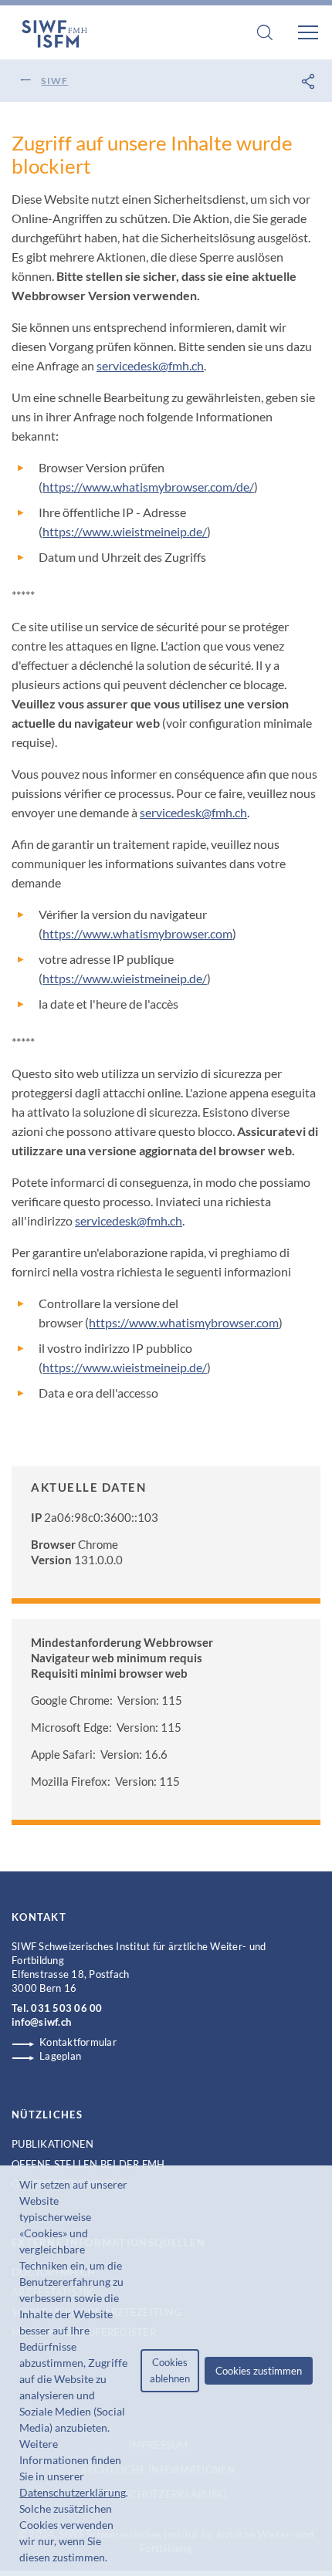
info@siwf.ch (41, 2022)
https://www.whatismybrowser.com (137, 933)
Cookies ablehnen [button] (170, 2370)
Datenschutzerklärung (73, 2492)
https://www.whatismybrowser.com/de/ (148, 487)
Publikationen (53, 2144)
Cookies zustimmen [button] (259, 2371)
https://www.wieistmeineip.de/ (125, 531)
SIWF (54, 81)
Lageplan (60, 2056)
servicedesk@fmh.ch (150, 365)
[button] (112, 2559)
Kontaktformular (78, 2042)
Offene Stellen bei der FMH (88, 2164)
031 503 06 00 (66, 2008)
